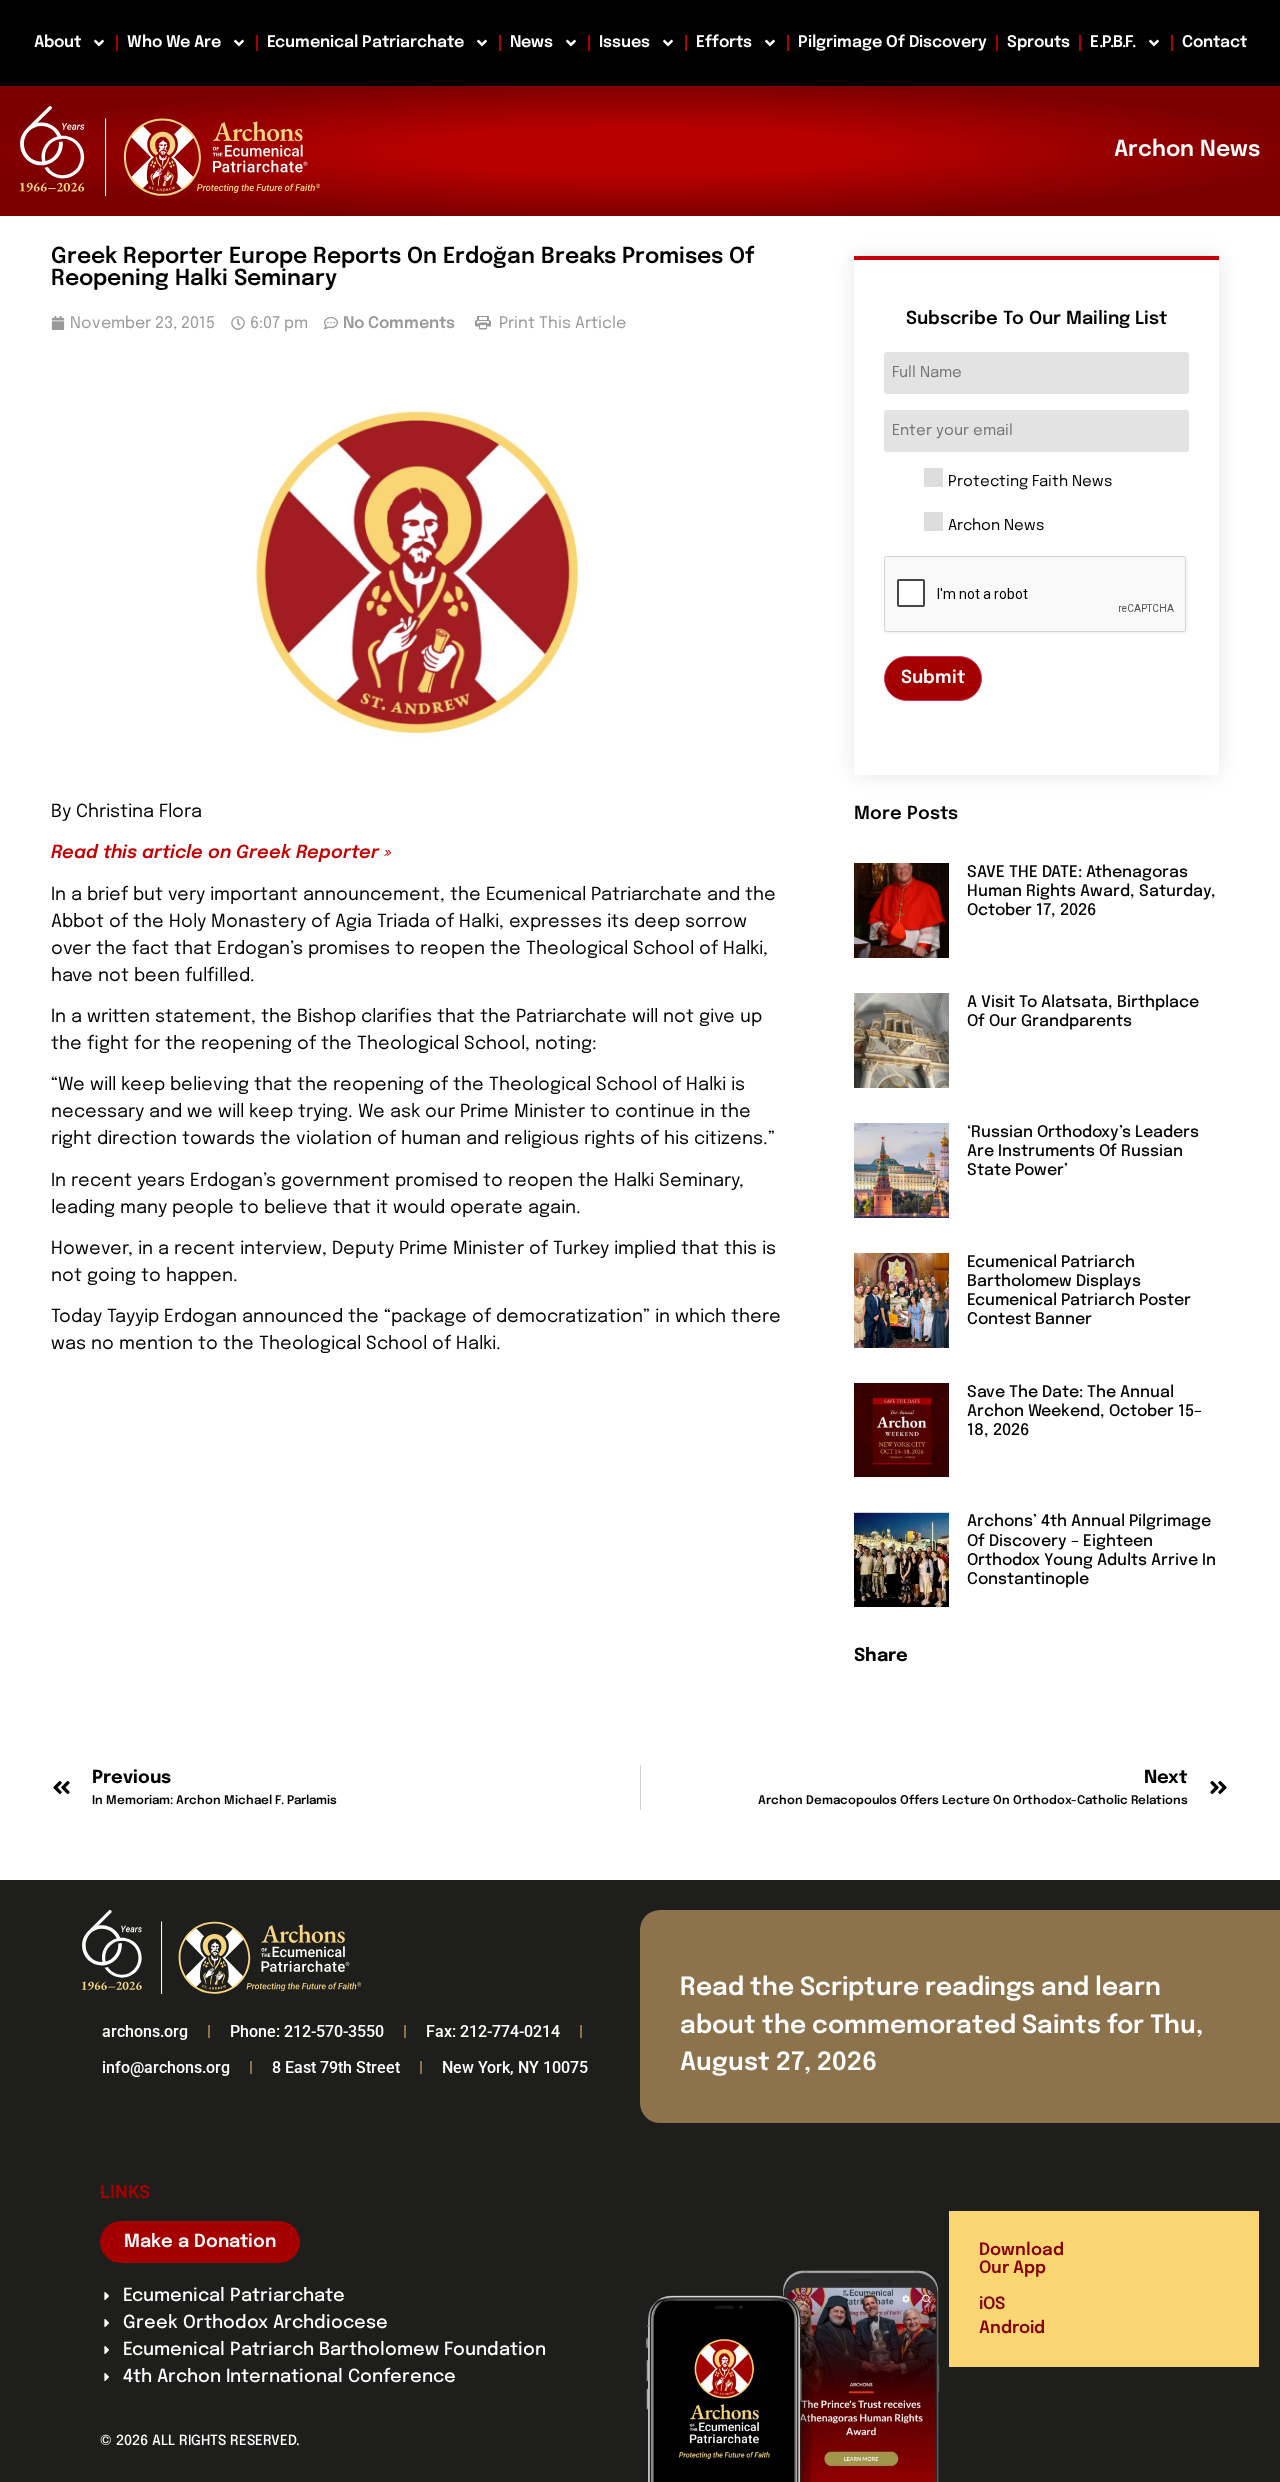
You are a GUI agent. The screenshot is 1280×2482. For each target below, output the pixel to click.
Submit (933, 678)
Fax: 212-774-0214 (493, 2031)
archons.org (145, 2031)
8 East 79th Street (336, 2067)
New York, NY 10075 (515, 2067)
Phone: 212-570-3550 (307, 2031)
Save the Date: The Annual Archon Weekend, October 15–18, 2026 (1084, 1411)
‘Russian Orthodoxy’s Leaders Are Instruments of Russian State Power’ (1083, 1151)
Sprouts (1038, 42)
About (57, 42)
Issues (624, 42)
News (531, 42)
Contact (1214, 42)
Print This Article (560, 323)
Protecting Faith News (1030, 482)
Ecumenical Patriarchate (365, 42)
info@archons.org (166, 2067)
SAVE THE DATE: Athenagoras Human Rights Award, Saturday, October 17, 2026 (1091, 891)
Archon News (996, 526)
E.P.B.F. (1113, 42)
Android (1012, 2328)
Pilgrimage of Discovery (892, 42)
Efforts (724, 42)
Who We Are (174, 42)
